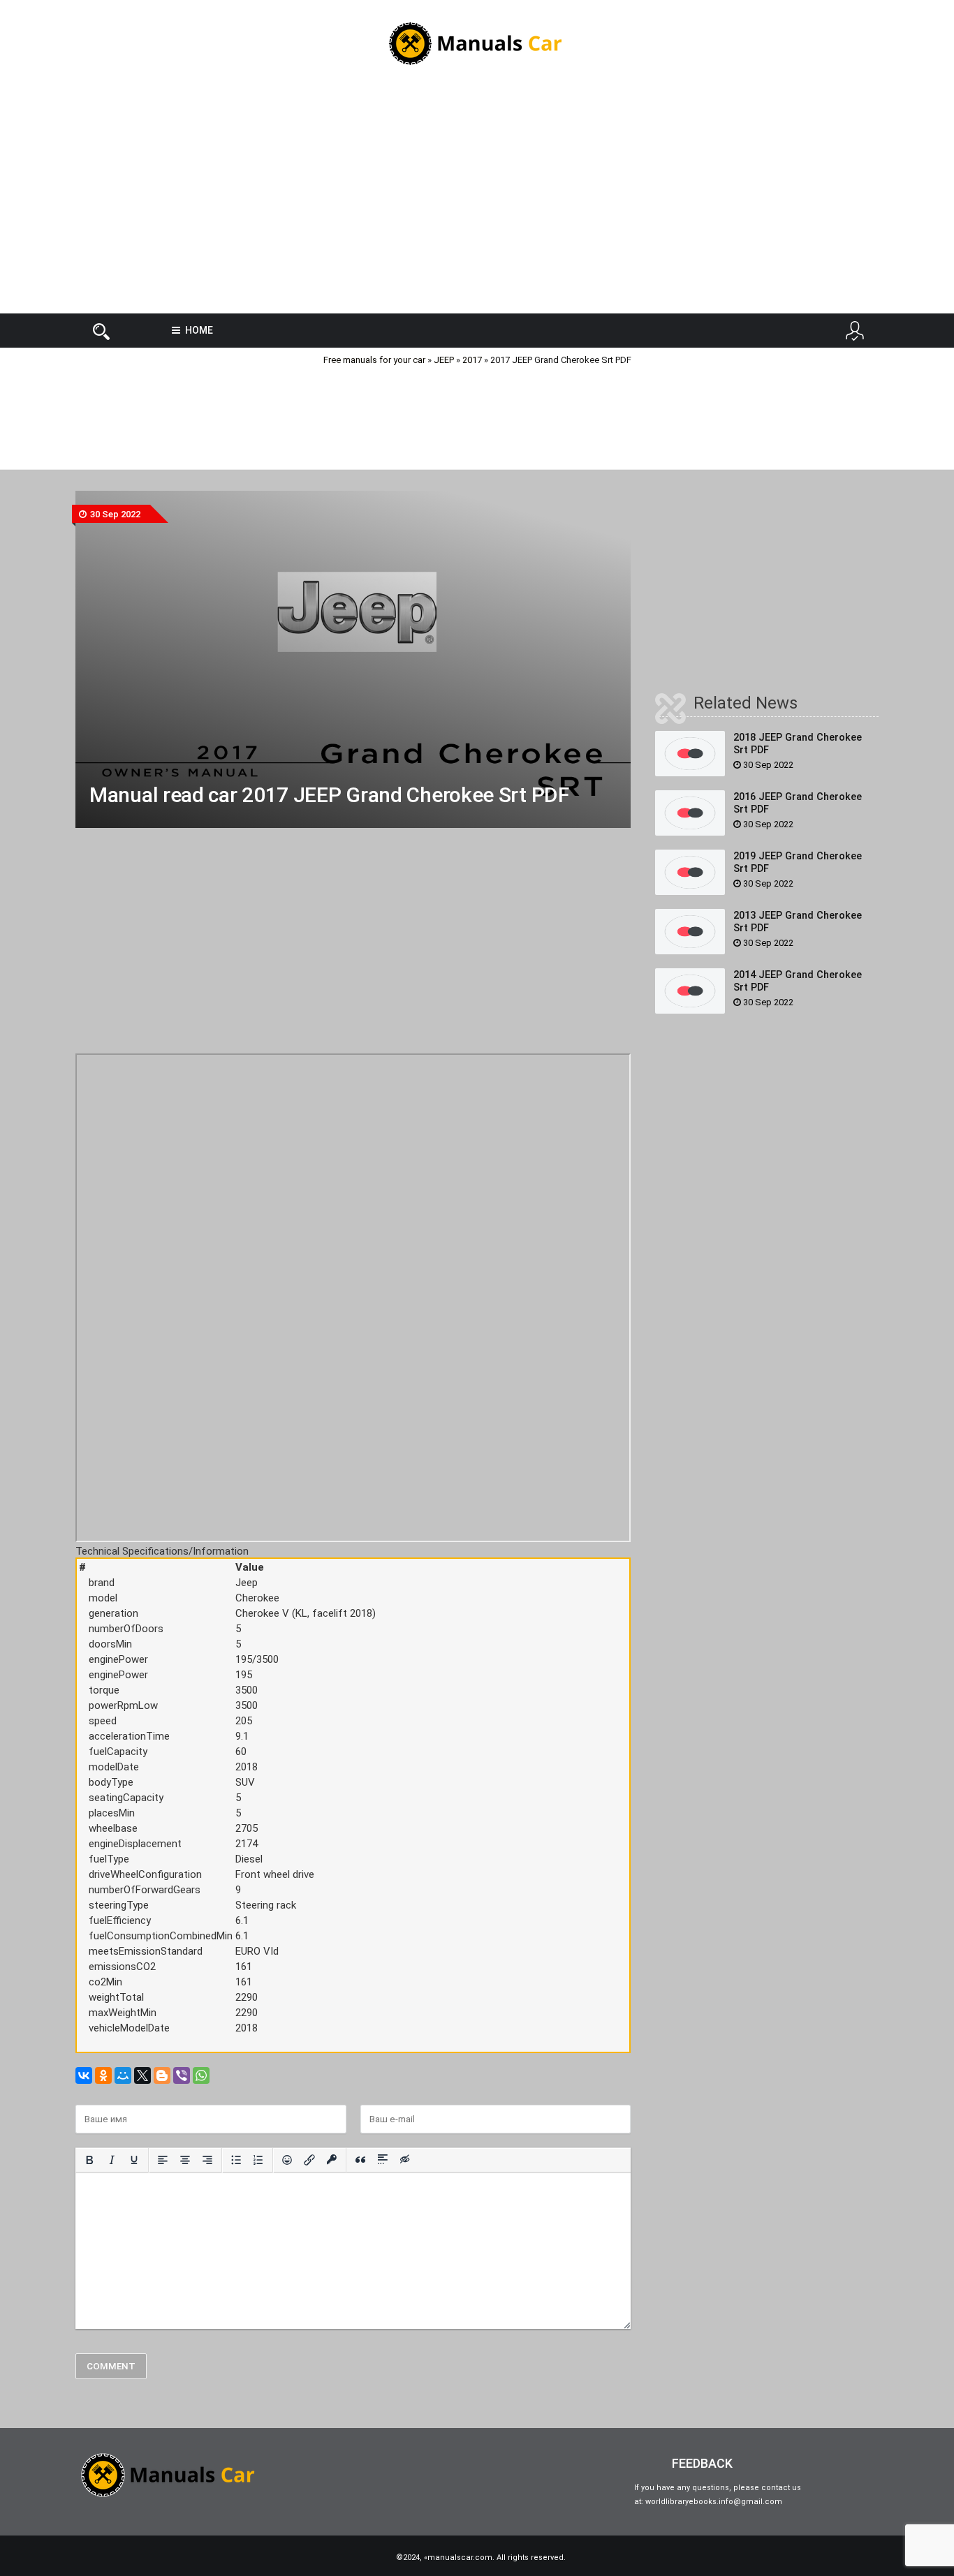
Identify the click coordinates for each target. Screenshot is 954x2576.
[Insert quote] (360, 2160)
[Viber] (182, 2075)
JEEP (444, 360)
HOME (199, 330)
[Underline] (134, 2160)
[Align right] (207, 2160)
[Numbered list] (258, 2160)
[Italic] (112, 2160)
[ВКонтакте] (84, 2075)
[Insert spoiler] (383, 2160)
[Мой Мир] (123, 2075)
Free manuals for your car (374, 360)
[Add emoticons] (287, 2160)
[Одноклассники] (103, 2075)
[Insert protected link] (332, 2160)
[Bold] (89, 2160)
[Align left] (163, 2160)
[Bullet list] (236, 2160)
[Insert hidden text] (405, 2160)
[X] (142, 2075)
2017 (472, 360)
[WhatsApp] (201, 2075)
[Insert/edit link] (309, 2160)
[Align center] (185, 2160)
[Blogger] (162, 2075)
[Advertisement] (477, 202)
